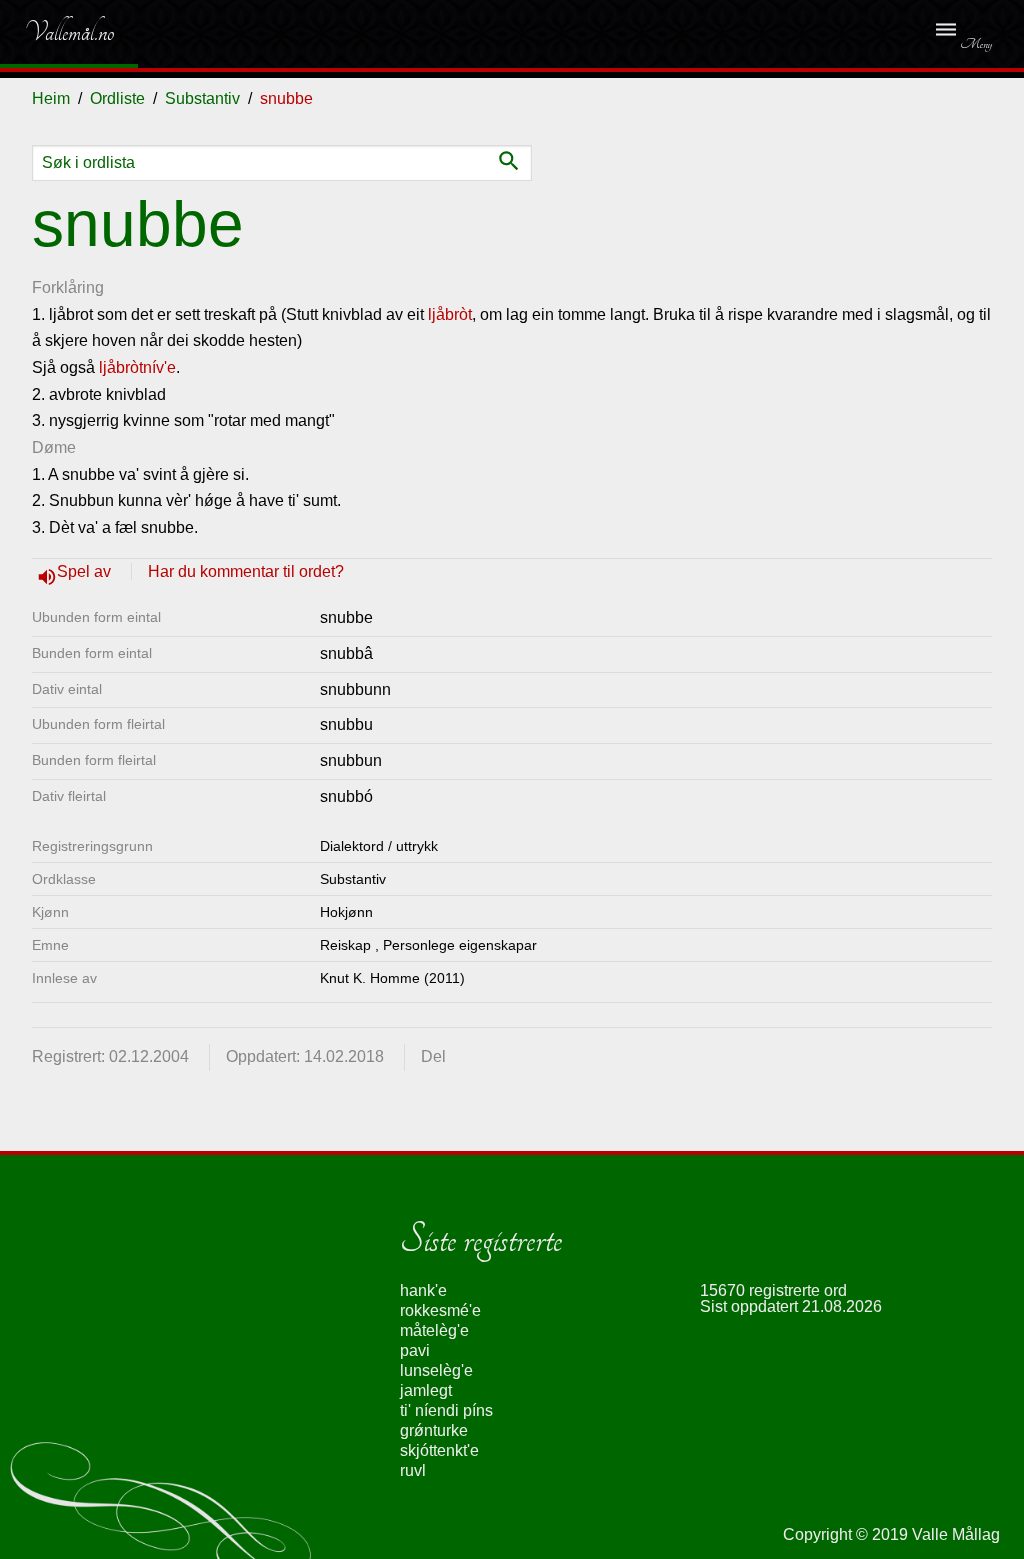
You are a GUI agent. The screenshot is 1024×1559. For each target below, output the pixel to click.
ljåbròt (450, 314)
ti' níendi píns (446, 1410)
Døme (54, 447)
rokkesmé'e (440, 1310)
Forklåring (68, 287)
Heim (51, 98)
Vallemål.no (54, 32)
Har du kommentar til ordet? (246, 571)
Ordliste (117, 98)
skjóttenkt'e (439, 1450)
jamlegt (426, 1390)
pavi (415, 1350)
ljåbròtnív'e (137, 367)
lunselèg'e (436, 1370)
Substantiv (202, 98)
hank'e (423, 1290)
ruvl (413, 1470)
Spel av (86, 571)
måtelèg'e (434, 1330)
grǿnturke (434, 1430)
